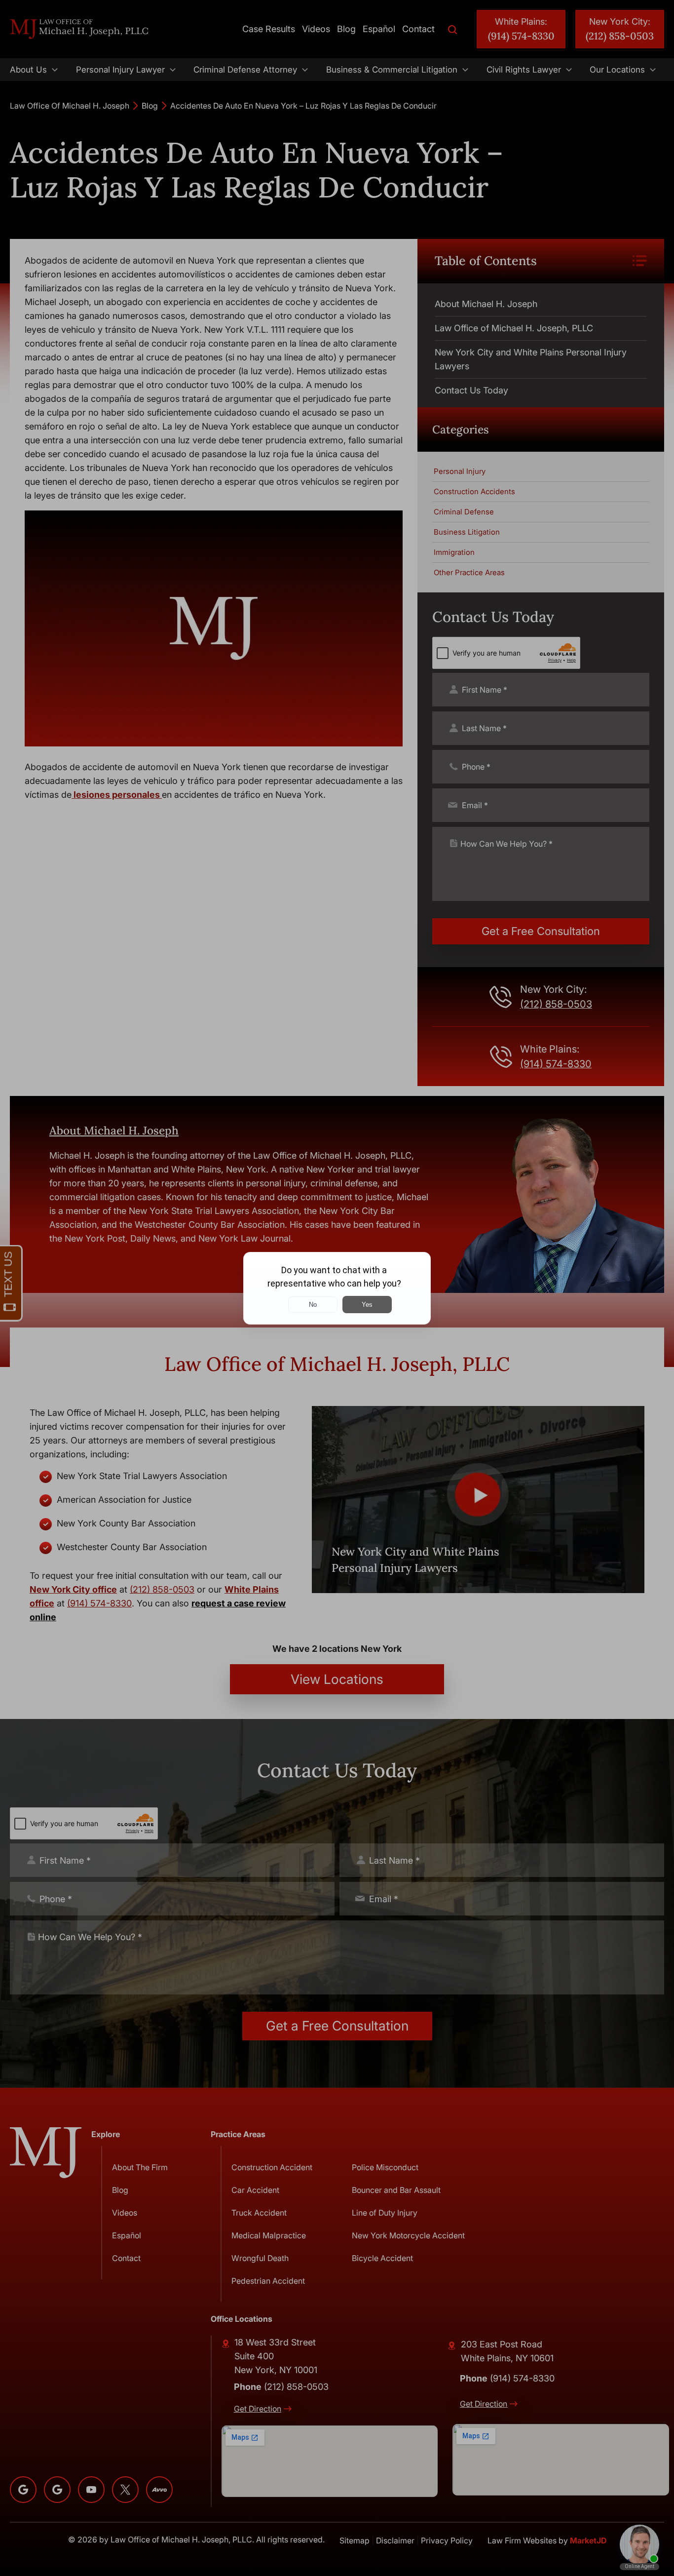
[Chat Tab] (337, 1288)
